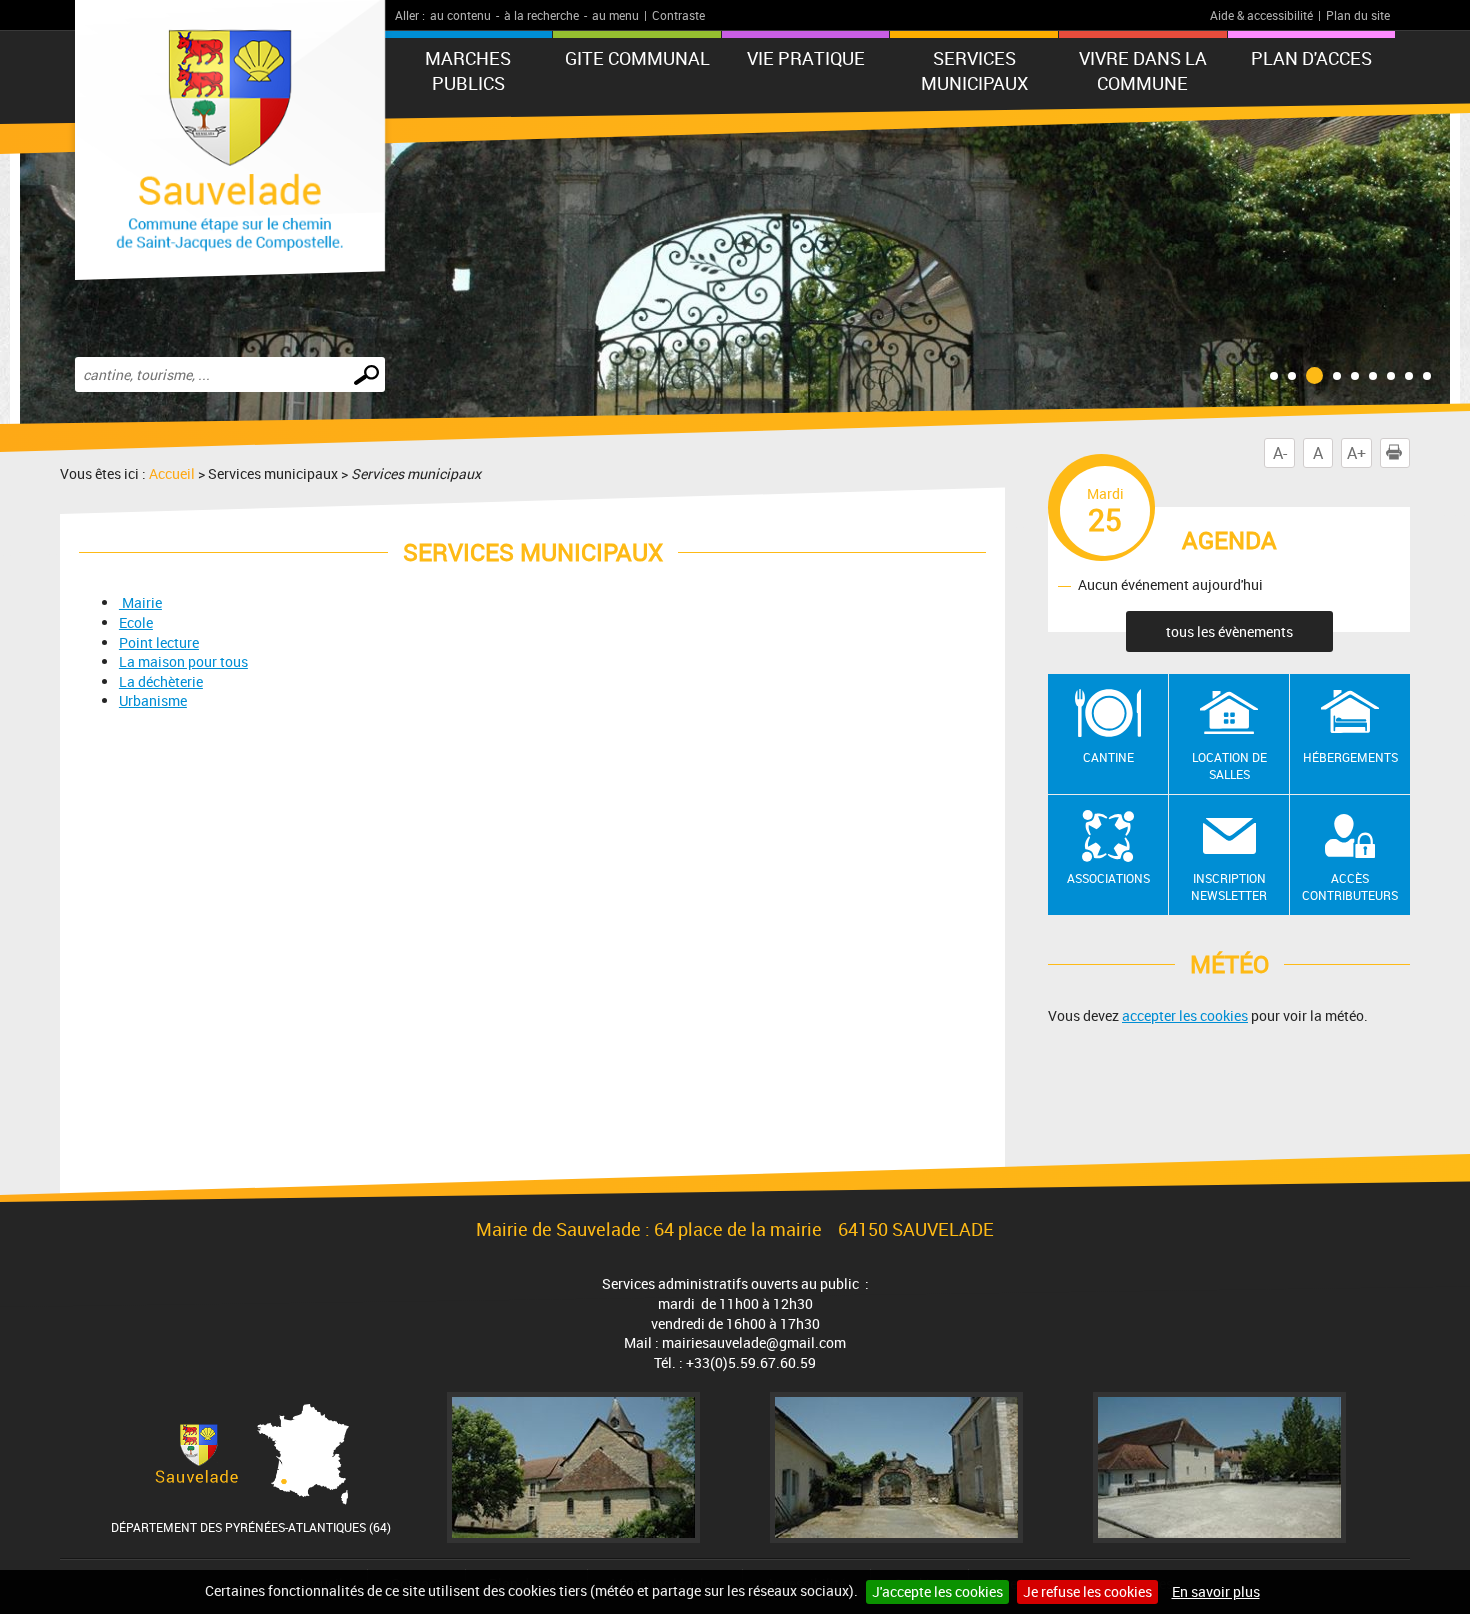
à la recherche (541, 15)
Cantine (1108, 757)
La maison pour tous (183, 661)
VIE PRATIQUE (806, 58)
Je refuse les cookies (1087, 1591)
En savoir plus (1216, 1591)
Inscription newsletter (1229, 886)
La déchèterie (161, 681)
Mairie (140, 602)
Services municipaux (974, 70)
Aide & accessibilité (1261, 15)
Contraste (678, 15)
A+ (1356, 453)
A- (1280, 453)
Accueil (172, 473)
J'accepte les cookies (937, 1591)
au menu (615, 15)
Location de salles (1229, 765)
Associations (1108, 878)
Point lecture (159, 642)
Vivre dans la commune (1143, 70)
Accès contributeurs (1350, 886)
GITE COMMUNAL (637, 58)
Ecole (136, 622)
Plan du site (1358, 15)
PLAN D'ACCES (1311, 58)
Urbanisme (153, 700)
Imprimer (1409, 453)
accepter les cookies (1185, 1015)
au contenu (460, 15)
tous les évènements (1229, 631)
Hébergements (1350, 757)
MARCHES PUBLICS (468, 70)
